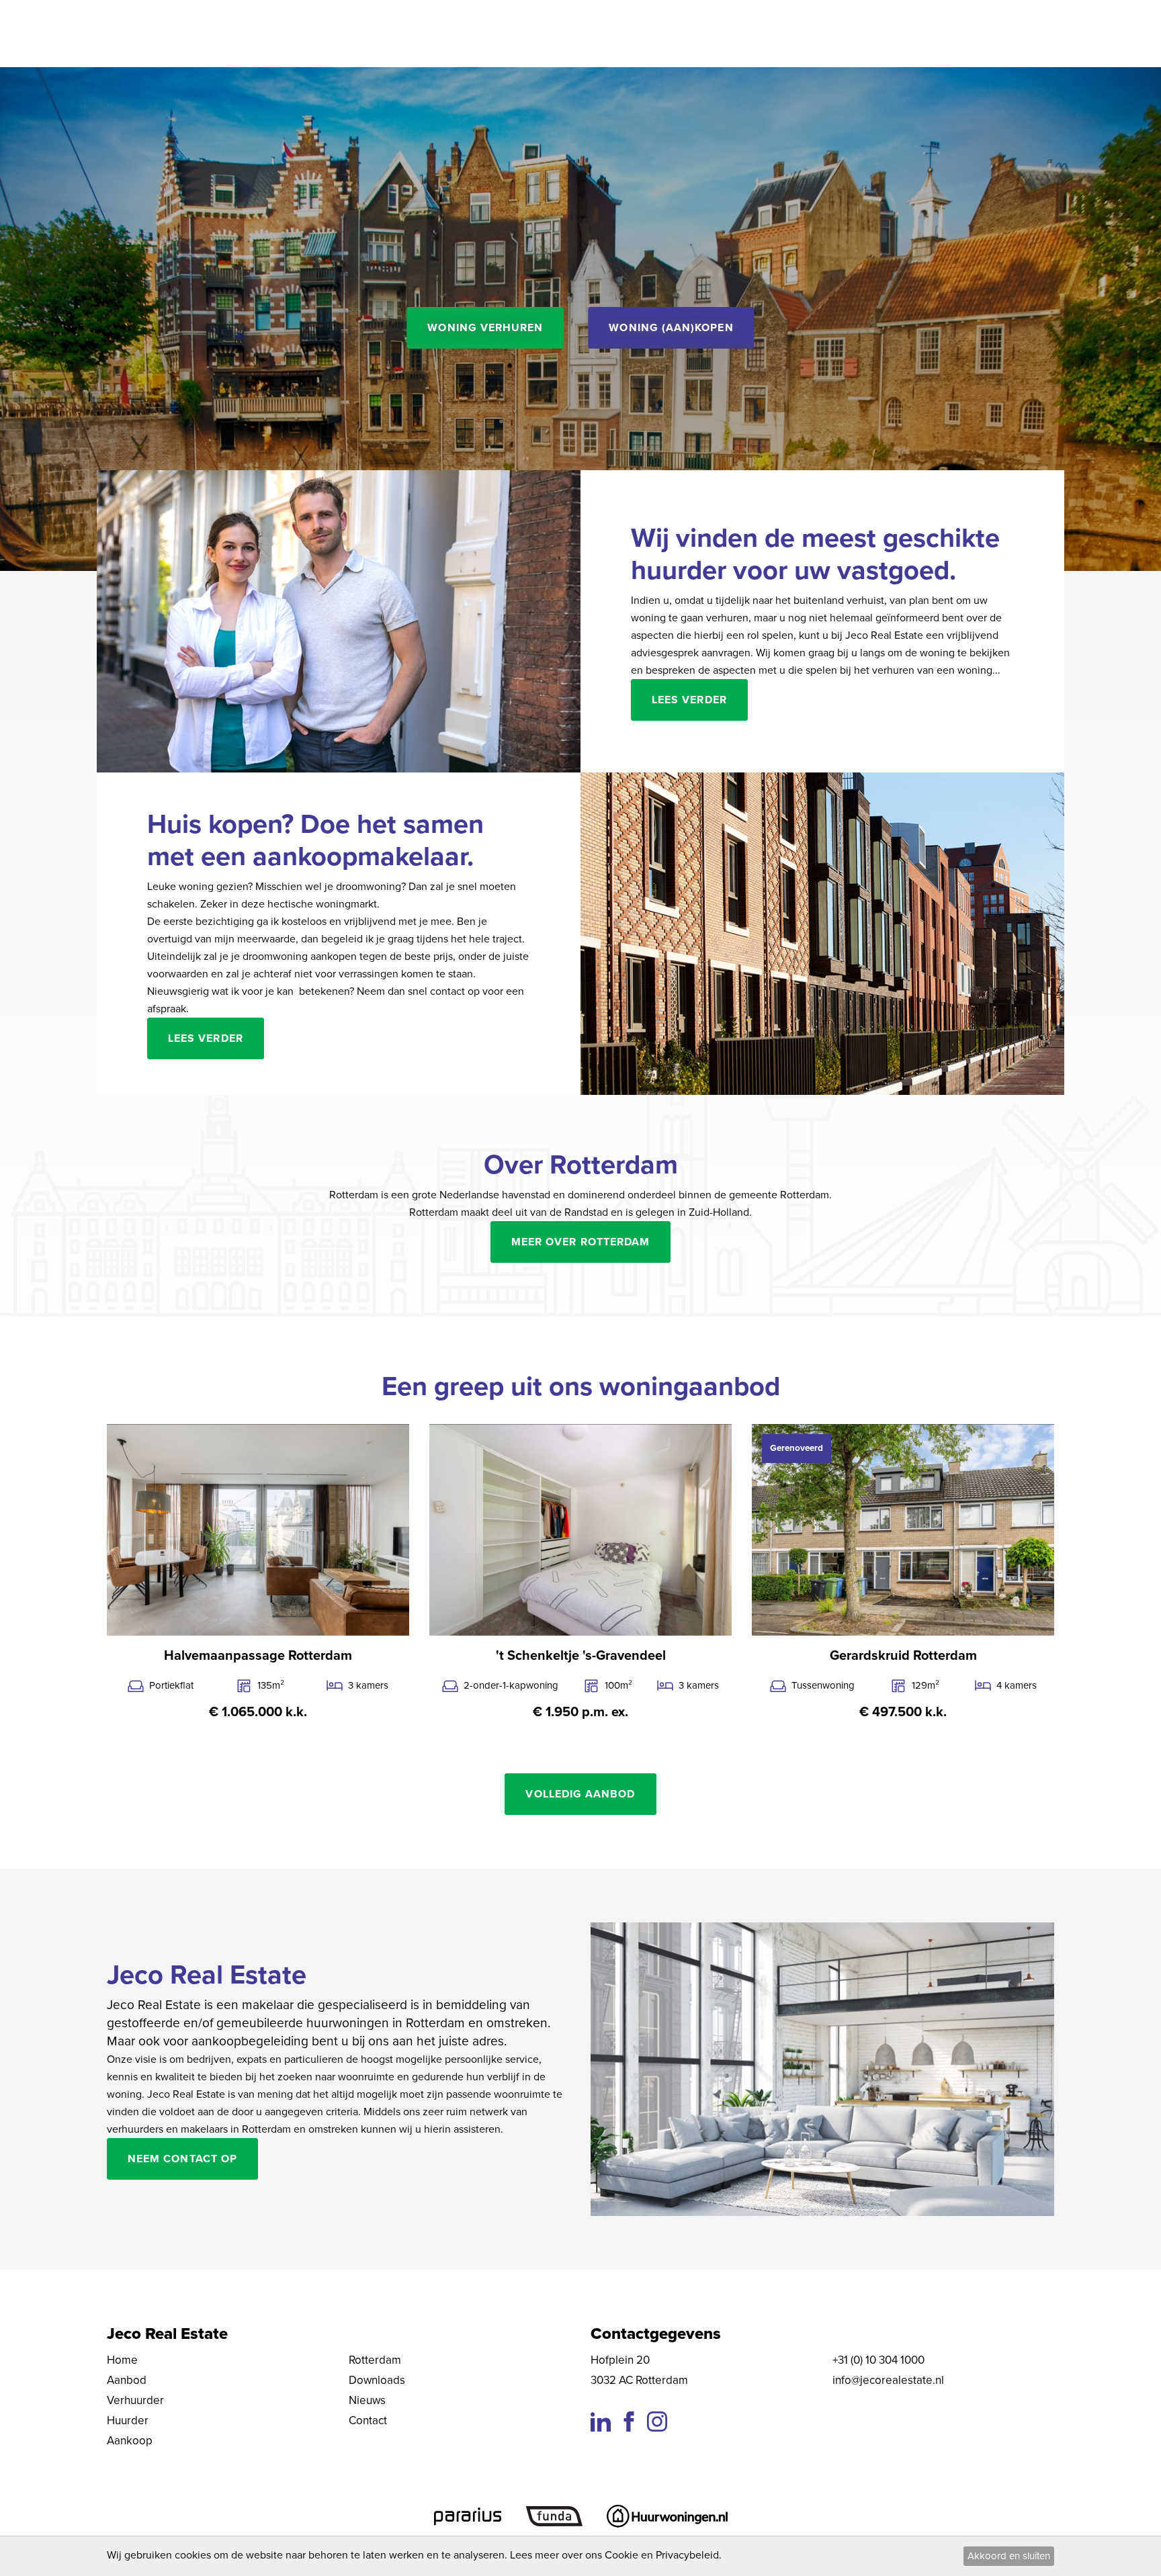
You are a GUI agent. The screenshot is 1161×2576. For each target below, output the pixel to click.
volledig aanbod (580, 1794)
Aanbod (127, 2380)
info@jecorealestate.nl (888, 2380)
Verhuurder (135, 2400)
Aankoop (130, 2441)
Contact (368, 2420)
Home (122, 2360)
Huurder (128, 2420)
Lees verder (689, 700)
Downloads (377, 2380)
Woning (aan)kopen (671, 328)
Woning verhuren (485, 328)
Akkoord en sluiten (1009, 2556)
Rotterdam (375, 2360)
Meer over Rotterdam (580, 1242)
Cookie (621, 2555)
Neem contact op (182, 2159)
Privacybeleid (687, 2555)
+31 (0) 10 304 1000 (878, 2360)
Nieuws (367, 2400)
